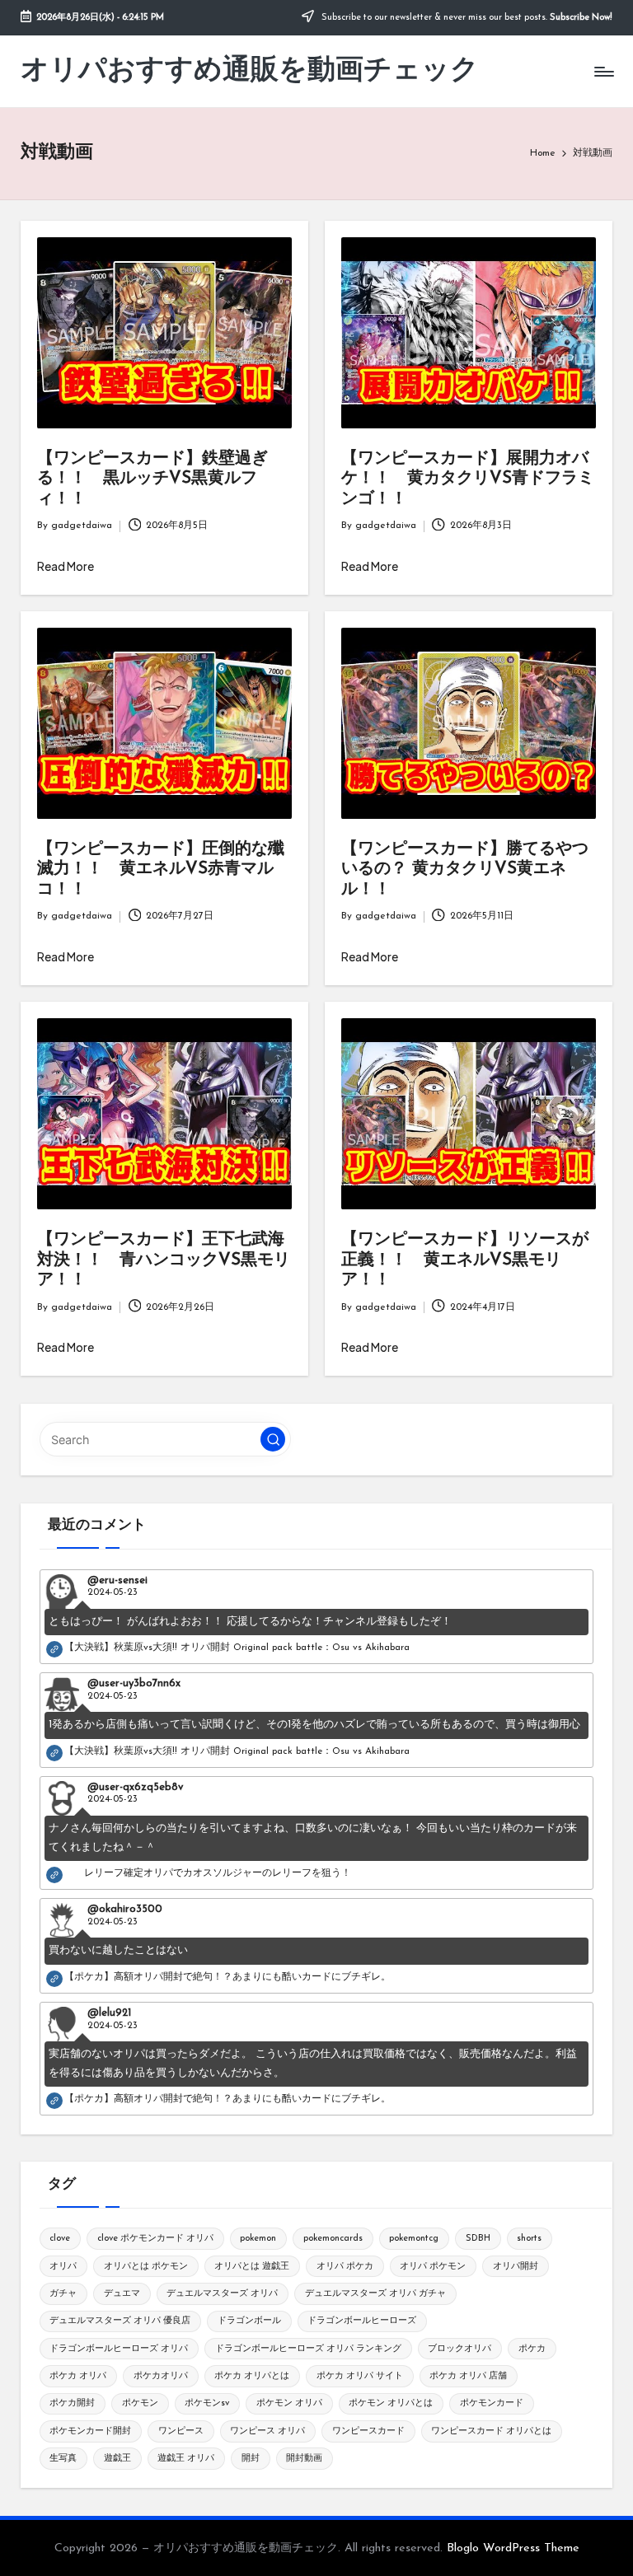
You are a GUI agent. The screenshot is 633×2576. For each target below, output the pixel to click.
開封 (251, 2459)
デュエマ (122, 2294)
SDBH (478, 2239)
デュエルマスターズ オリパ (222, 2294)
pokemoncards (333, 2239)
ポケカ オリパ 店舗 (468, 2376)
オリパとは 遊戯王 (252, 2267)
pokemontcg (414, 2239)
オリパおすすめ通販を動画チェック (250, 71)
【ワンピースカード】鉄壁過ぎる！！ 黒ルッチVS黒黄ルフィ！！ (152, 479)
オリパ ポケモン (433, 2267)
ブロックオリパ (460, 2349)
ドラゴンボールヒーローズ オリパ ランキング (308, 2349)
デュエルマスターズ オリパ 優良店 (120, 2321)
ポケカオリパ (161, 2376)
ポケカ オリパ (78, 2376)
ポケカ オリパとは (252, 2376)
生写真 (63, 2459)
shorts (529, 2239)
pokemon (258, 2239)
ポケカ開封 (72, 2403)
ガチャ (63, 2294)
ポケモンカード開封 (90, 2431)
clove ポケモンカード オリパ (155, 2239)
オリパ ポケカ (345, 2267)
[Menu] (603, 72)
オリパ (63, 2267)
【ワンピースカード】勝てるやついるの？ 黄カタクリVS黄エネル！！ (465, 870)
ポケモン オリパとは (391, 2403)
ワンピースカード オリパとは (491, 2431)
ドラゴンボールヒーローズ (362, 2321)
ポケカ (532, 2349)
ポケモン (140, 2403)
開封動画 (304, 2459)
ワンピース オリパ (267, 2431)
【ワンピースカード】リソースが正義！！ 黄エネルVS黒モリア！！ (465, 1260)
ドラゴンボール (249, 2321)
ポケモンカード (492, 2403)
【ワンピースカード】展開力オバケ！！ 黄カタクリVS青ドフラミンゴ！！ (468, 479)
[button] (273, 1439)
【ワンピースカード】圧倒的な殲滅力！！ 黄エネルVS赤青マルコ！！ (161, 870)
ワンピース (181, 2431)
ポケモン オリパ (289, 2403)
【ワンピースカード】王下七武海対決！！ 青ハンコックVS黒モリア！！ (164, 1260)
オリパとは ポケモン (146, 2267)
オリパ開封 (516, 2267)
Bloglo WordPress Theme (513, 2548)
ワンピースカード (368, 2431)
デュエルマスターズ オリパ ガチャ (375, 2294)
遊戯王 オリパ (186, 2459)
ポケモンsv (207, 2403)
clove (60, 2239)
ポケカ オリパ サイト (360, 2376)
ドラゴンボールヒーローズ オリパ (119, 2349)
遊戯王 (117, 2459)
